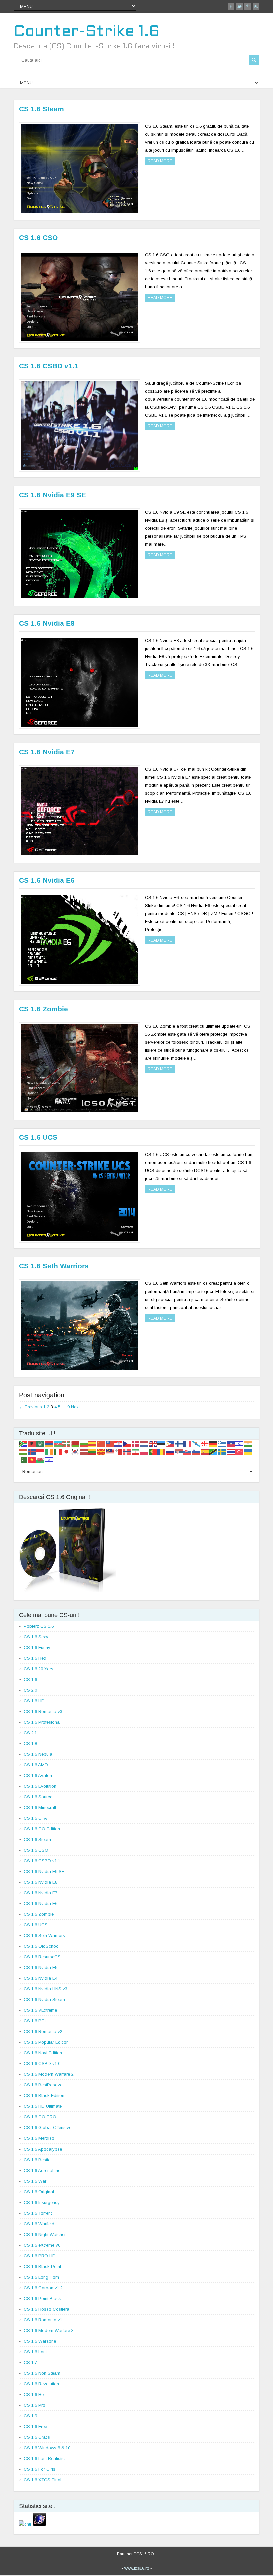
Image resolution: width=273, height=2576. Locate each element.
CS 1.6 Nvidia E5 (40, 1968)
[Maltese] (119, 1451)
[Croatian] (119, 1443)
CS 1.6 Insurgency (42, 2202)
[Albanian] (32, 1443)
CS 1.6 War (35, 2181)
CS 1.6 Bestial (38, 2160)
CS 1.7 (30, 2362)
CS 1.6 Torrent (38, 2213)
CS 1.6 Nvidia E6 (47, 880)
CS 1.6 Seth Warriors (54, 1266)
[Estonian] (162, 1443)
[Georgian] (205, 1443)
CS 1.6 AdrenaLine (42, 2170)
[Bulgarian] (84, 1443)
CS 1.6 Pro (34, 2405)
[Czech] (127, 1443)
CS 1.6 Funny (37, 1647)
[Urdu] (23, 1459)
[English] (153, 1443)
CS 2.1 (30, 1733)
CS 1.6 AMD (36, 1765)
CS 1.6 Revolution (41, 2384)
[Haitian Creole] (231, 1443)
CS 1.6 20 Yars (38, 1669)
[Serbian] (179, 1451)
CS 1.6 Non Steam (42, 2373)
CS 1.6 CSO (38, 238)
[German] (214, 1443)
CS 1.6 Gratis (37, 2437)
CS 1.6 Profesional (42, 1722)
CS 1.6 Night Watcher (45, 2234)
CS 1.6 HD (34, 1701)
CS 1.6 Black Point (42, 2266)
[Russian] (170, 1451)
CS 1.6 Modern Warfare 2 (49, 2074)
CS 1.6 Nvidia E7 (47, 752)
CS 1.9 (30, 2416)
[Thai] (231, 1451)
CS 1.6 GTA (35, 1818)
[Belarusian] (75, 1443)
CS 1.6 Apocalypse (43, 2149)
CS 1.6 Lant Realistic (44, 2458)
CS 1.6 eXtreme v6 (42, 2245)
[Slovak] (188, 1451)
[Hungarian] (23, 1451)
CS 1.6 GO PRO (40, 2117)
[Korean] (75, 1451)
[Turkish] (240, 1451)
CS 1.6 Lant (35, 2352)
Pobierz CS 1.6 (39, 1626)
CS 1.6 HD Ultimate (43, 2106)
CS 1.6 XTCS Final (42, 2480)
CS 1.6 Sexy (36, 1637)
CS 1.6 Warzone (40, 2341)
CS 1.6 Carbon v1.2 (43, 2288)
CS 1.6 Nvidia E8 (47, 623)
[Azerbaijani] (58, 1443)
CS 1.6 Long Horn (41, 2277)
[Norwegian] (127, 1451)
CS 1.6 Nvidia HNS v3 (45, 1989)
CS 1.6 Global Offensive (47, 2128)
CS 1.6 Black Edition (44, 2096)
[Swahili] (214, 1451)
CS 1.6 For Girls (39, 2469)
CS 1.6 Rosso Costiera (46, 2309)
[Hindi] (248, 1443)
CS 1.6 (30, 1679)
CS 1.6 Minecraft (40, 1808)
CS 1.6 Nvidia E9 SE (52, 495)
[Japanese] (67, 1451)
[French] (188, 1443)
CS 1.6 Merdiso (39, 2138)
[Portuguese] (153, 1451)
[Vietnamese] (32, 1459)
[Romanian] (162, 1451)
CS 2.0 (30, 1690)
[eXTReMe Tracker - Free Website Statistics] (39, 2524)
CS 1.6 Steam (41, 109)
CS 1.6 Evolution (40, 1786)
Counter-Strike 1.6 (87, 32)
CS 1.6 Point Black (42, 2298)
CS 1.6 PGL (35, 2021)
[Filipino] (170, 1443)
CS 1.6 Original (39, 2192)
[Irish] (49, 1451)
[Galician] (196, 1443)
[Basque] (67, 1443)
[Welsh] (41, 1459)
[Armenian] (49, 1443)
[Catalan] (93, 1443)
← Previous (30, 1407)
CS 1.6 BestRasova (43, 2085)
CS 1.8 (30, 1744)
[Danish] (136, 1443)
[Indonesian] (41, 1451)
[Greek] (222, 1443)
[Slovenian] (196, 1451)
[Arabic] (41, 1443)
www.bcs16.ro (137, 2568)
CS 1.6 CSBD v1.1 (49, 366)
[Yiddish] (49, 1459)
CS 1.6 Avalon (38, 1776)
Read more (160, 161)
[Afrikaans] (23, 1443)
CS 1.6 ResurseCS (42, 1957)
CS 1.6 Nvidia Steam (44, 2000)
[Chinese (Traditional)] (110, 1443)
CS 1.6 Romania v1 (43, 2320)
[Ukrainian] (248, 1451)
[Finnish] (179, 1443)
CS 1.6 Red (35, 1658)
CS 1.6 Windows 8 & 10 (47, 2448)
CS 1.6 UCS (38, 1137)
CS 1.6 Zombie (43, 1009)
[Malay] (110, 1451)
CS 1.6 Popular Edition (46, 2042)
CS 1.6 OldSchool (42, 1946)
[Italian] (58, 1451)
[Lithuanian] (93, 1451)
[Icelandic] (32, 1451)
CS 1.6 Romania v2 (43, 2032)
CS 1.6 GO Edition (42, 1829)
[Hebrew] (240, 1443)
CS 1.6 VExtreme (40, 2010)
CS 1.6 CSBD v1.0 (42, 2064)
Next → (78, 1407)
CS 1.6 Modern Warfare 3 (49, 2330)
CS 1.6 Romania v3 (43, 1711)
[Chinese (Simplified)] (101, 1443)
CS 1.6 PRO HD (40, 2256)
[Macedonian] (101, 1451)
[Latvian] (84, 1451)
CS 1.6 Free (35, 2426)
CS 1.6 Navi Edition (43, 2053)
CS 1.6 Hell (35, 2394)
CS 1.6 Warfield (39, 2224)
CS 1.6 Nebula (38, 1754)
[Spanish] (205, 1451)
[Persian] (136, 1451)
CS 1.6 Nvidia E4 (40, 1978)
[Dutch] (144, 1443)
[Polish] (144, 1451)
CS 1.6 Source (38, 1797)
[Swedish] (222, 1451)
